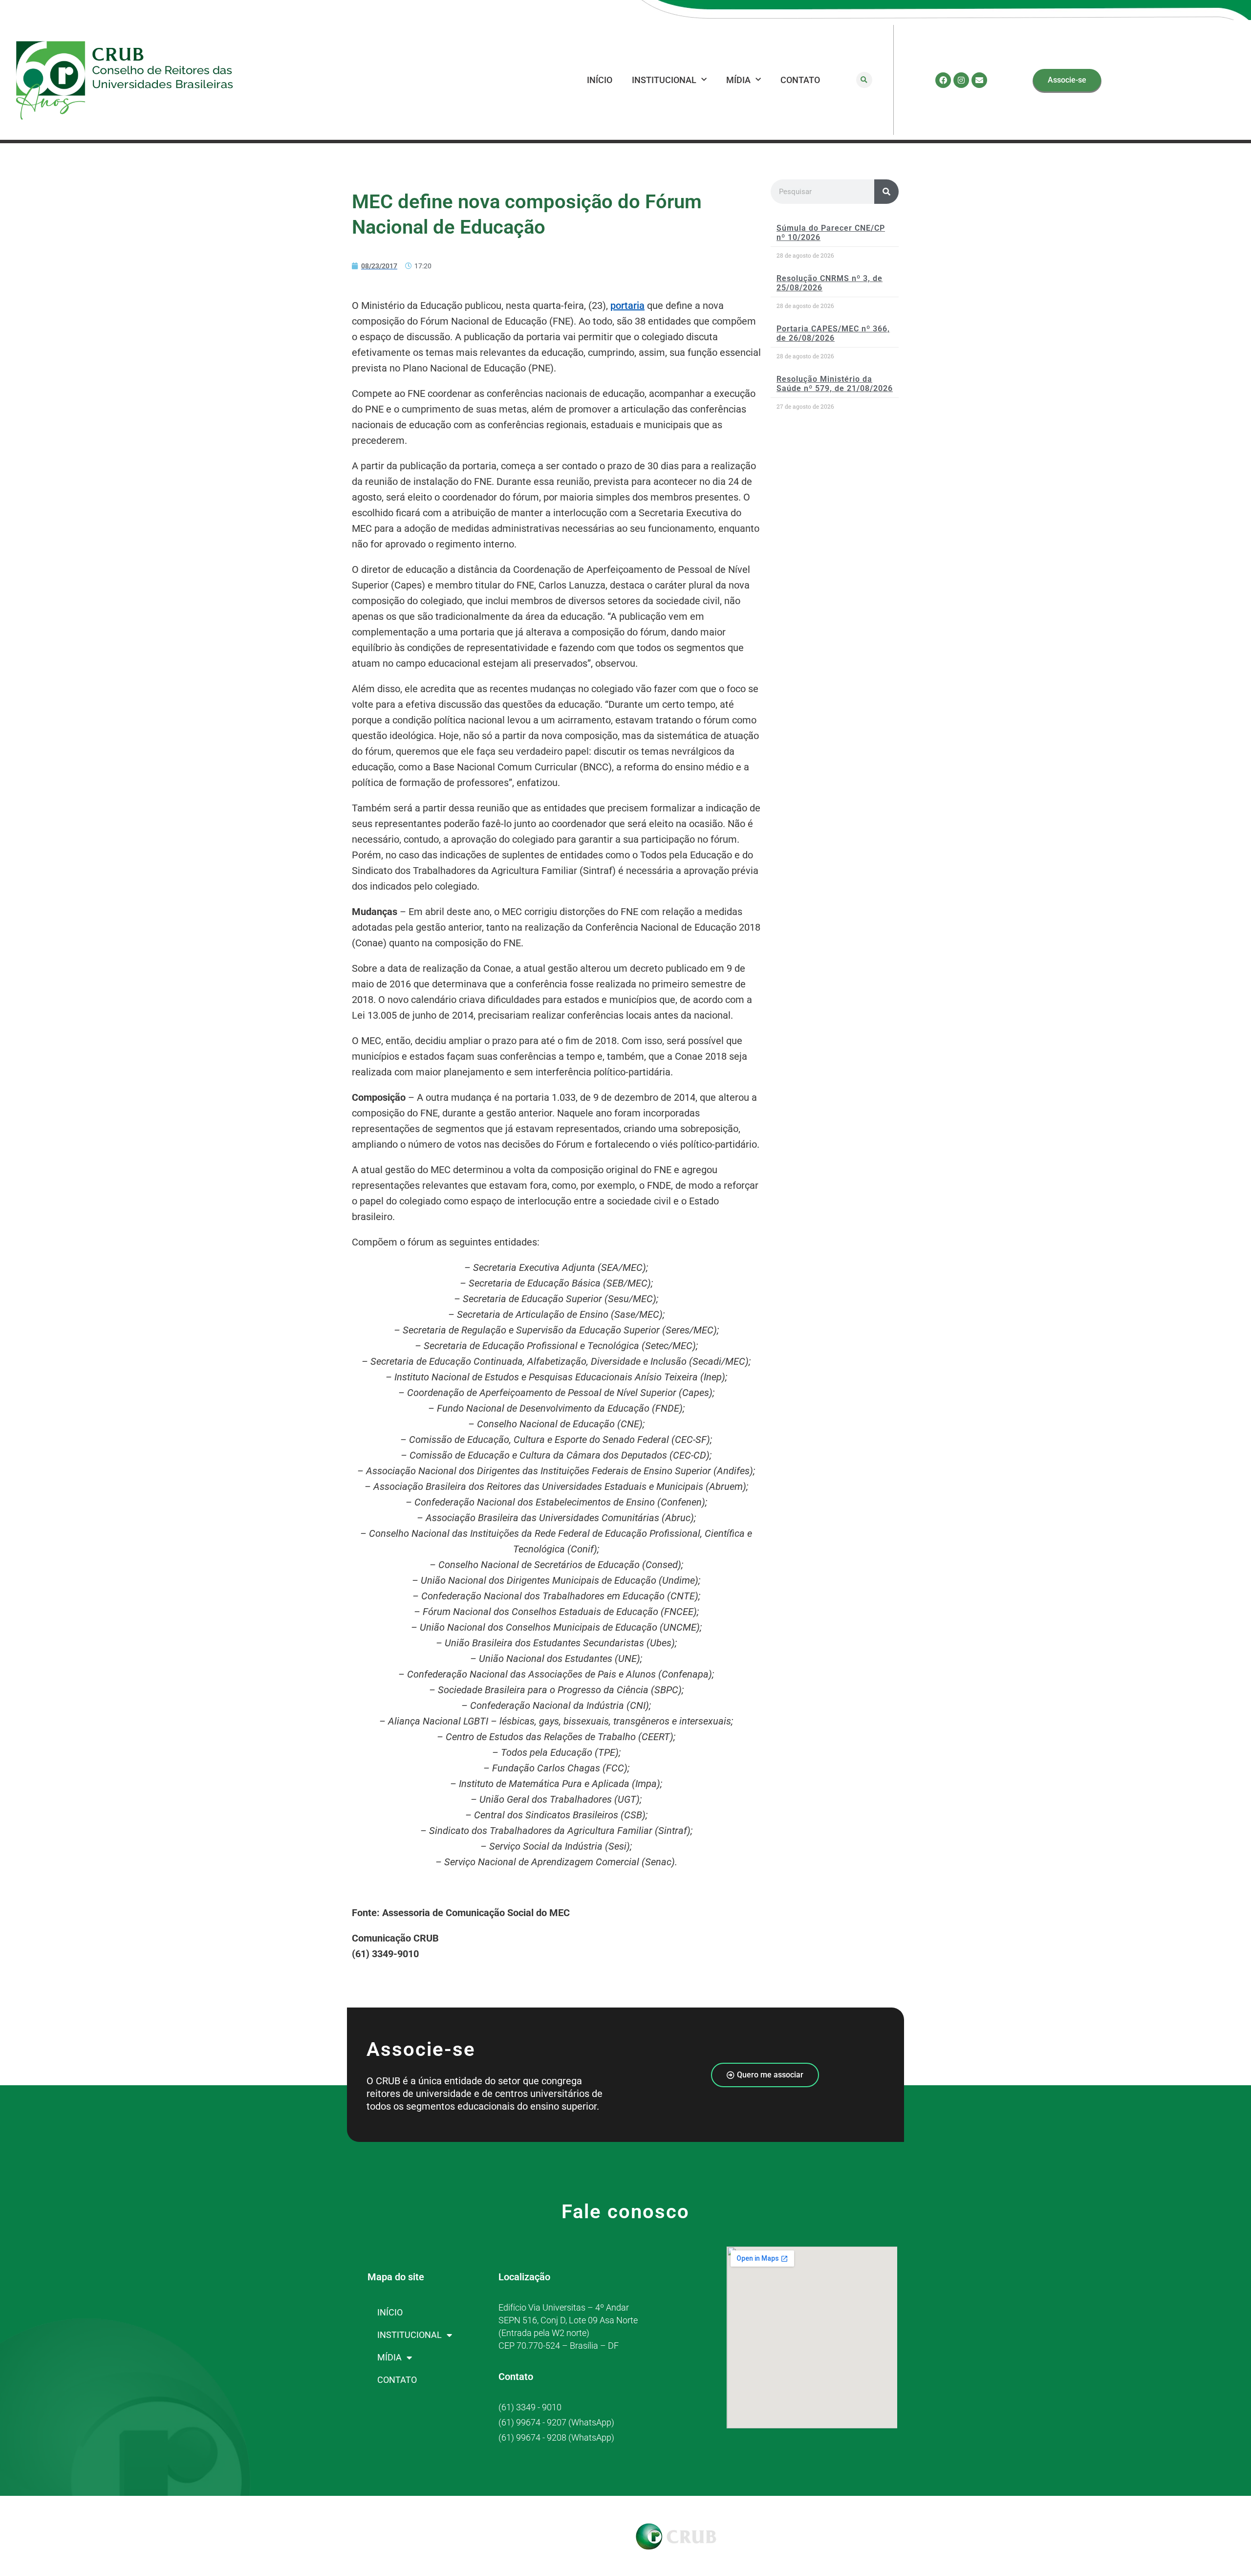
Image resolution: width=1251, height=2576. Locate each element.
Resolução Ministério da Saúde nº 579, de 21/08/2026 (835, 384)
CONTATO (800, 80)
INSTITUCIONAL (664, 80)
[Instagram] (961, 80)
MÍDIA (738, 80)
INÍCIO (600, 80)
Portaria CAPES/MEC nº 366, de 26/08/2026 (833, 333)
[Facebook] (943, 80)
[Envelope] (979, 80)
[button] (864, 80)
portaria (627, 306)
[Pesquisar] (886, 192)
